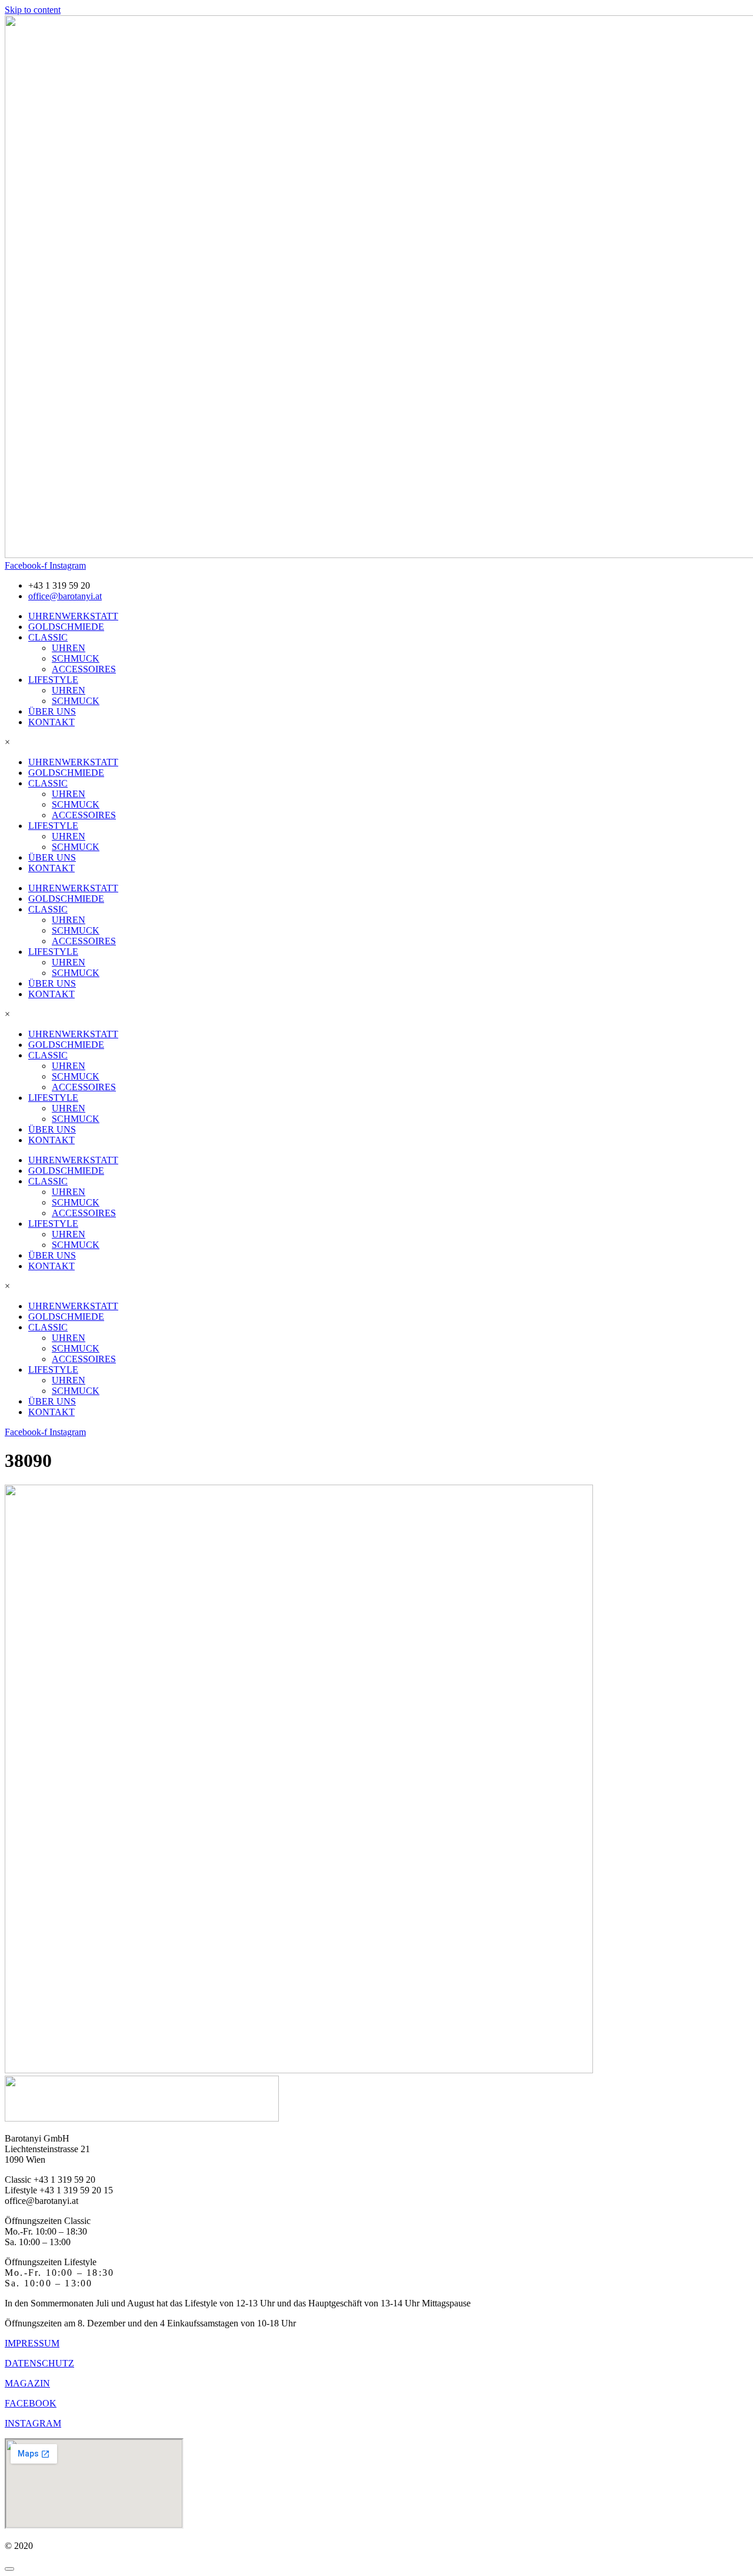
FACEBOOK (31, 2403)
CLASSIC (48, 637)
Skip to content (33, 10)
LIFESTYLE (53, 680)
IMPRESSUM (32, 2343)
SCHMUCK (76, 658)
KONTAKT (51, 722)
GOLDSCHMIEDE (66, 627)
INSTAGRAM (33, 2423)
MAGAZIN (27, 2383)
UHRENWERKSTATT (73, 616)
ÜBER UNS (52, 711)
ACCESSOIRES (84, 669)
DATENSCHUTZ (39, 2363)
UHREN (69, 648)
